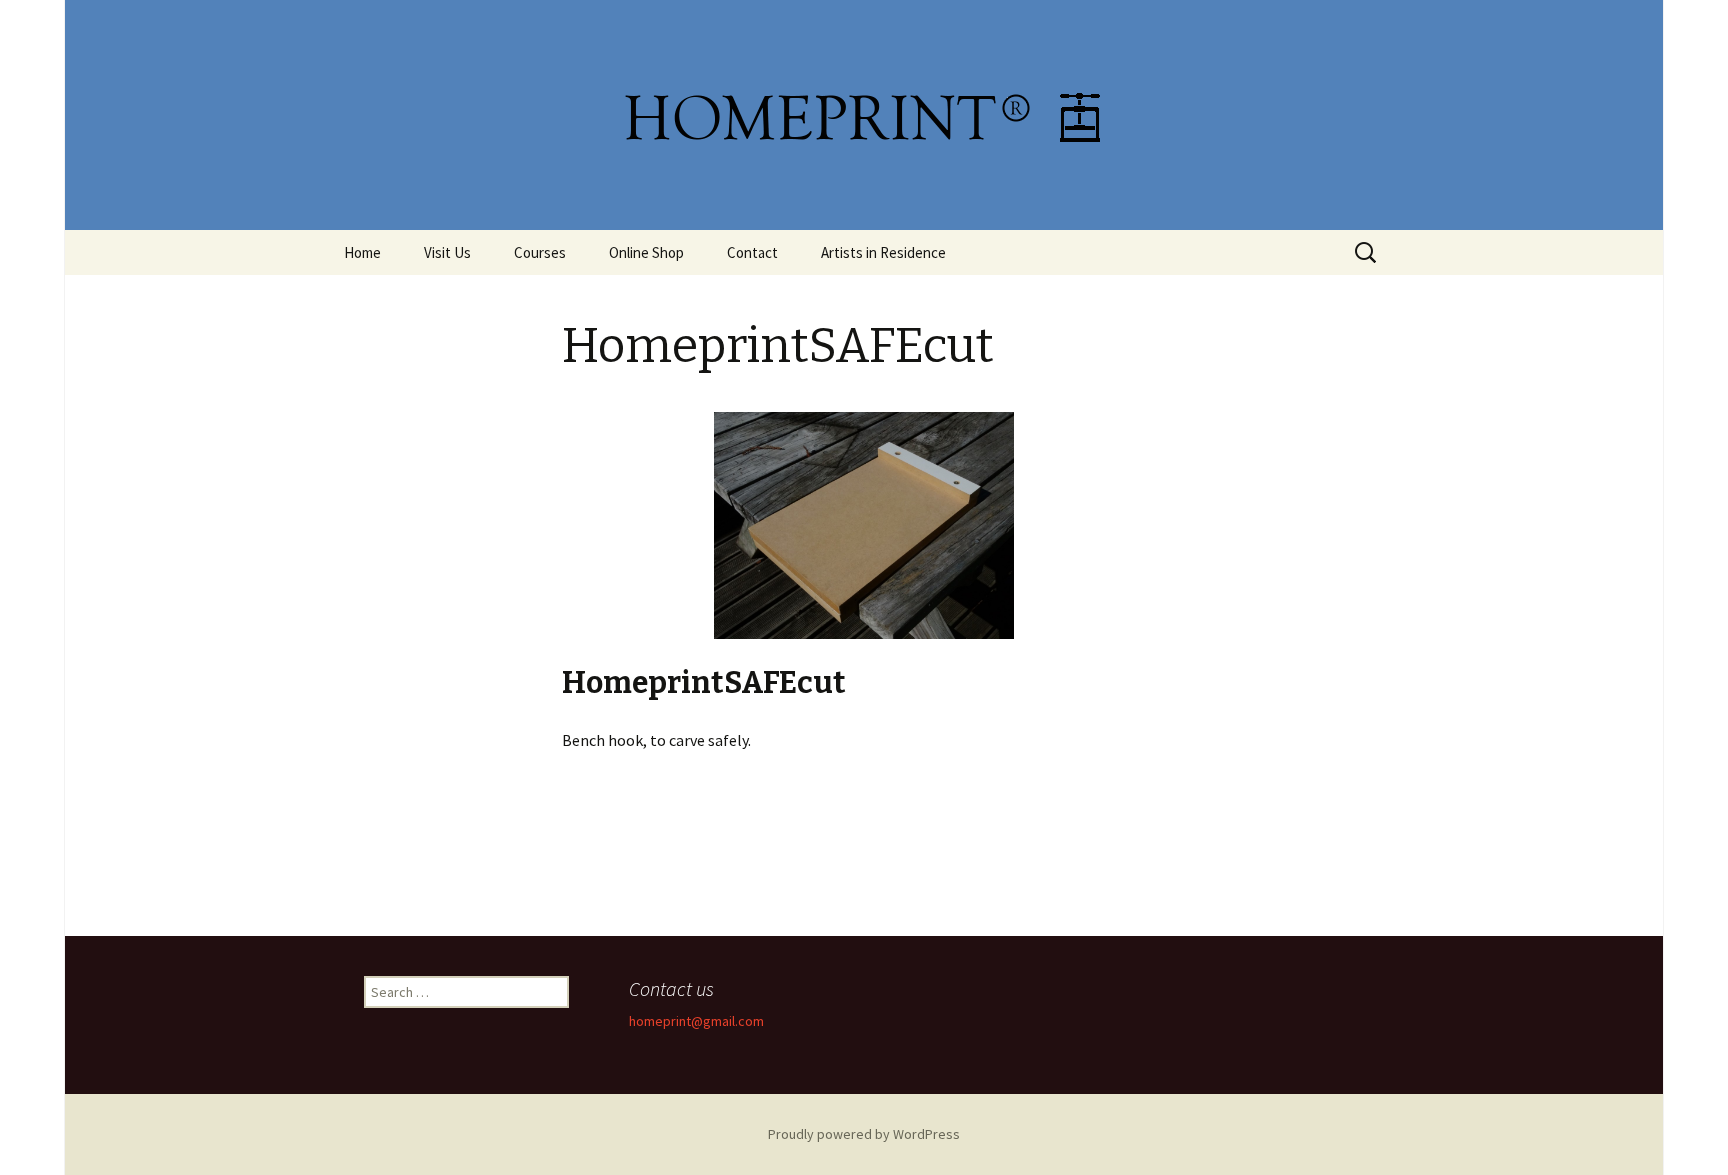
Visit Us (447, 252)
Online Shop (646, 252)
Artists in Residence (883, 252)
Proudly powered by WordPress (864, 1134)
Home (362, 252)
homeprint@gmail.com (696, 1021)
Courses (540, 252)
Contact (752, 252)
